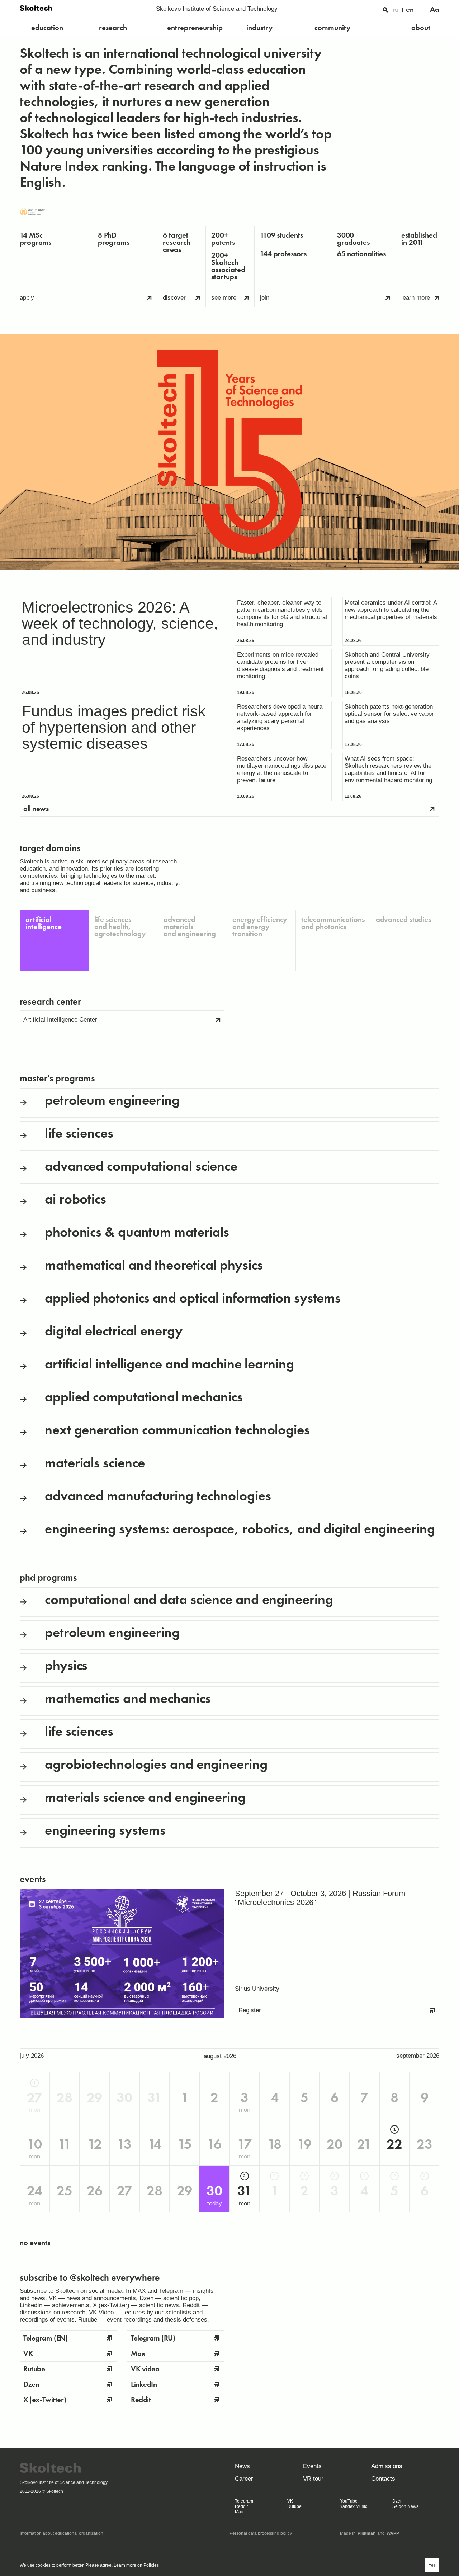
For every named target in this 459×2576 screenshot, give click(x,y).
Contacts (383, 2479)
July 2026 (32, 2056)
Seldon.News (405, 2506)
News (242, 2466)
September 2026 (418, 2056)
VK (290, 2501)
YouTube (349, 2501)
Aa (435, 9)
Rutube (294, 2506)
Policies (151, 2565)
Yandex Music (354, 2506)
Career (244, 2479)
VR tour (313, 2479)
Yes (432, 2565)
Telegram (244, 2501)
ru (396, 9)
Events (312, 2466)
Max (239, 2512)
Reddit (241, 2506)
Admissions (387, 2466)
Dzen (398, 2501)
